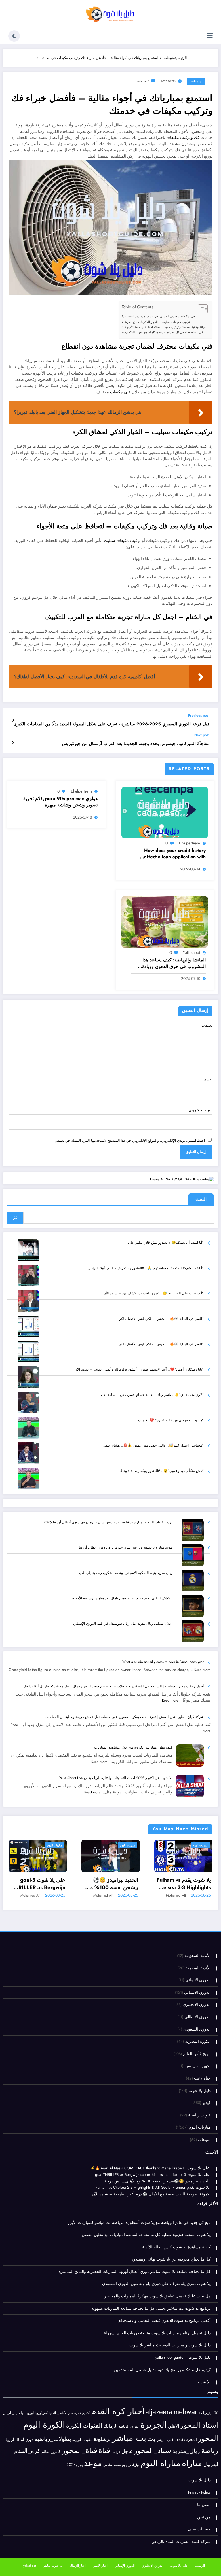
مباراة (192, 2463)
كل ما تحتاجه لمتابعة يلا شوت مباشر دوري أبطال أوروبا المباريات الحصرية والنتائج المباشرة (135, 2272)
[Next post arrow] (13, 743)
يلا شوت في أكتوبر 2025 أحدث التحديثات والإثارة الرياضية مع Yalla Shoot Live (116, 1778)
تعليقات (207, 1025)
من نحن (204, 2517)
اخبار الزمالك (78, 2566)
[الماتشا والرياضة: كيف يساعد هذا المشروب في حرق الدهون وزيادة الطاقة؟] (165, 922)
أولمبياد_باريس (14, 2413)
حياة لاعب (202, 2078)
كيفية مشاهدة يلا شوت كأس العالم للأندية (176, 2247)
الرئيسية (200, 2566)
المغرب (190, 2439)
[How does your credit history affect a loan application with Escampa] (165, 812)
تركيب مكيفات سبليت (122, 541)
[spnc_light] (14, 36)
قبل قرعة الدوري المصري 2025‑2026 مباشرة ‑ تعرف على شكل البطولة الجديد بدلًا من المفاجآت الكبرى (111, 724)
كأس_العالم (51, 2452)
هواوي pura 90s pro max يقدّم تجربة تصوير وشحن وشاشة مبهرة (60, 802)
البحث (201, 1199)
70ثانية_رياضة (208, 2413)
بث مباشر (129, 2438)
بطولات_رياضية (53, 2439)
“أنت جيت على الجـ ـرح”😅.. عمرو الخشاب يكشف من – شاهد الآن (154, 1293)
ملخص (108, 2465)
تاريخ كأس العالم (197, 2054)
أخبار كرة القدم (118, 2411)
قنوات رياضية (199, 2115)
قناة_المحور (80, 2451)
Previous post (199, 715)
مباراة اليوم (161, 2463)
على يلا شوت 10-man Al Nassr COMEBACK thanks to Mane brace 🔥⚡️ (150, 2168)
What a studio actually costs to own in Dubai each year (163, 1662)
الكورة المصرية (198, 2041)
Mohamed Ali (30, 1895)
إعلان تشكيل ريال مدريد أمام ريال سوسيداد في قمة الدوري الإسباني (123, 1624)
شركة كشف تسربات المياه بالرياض (181, 2542)
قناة (104, 2450)
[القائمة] (210, 36)
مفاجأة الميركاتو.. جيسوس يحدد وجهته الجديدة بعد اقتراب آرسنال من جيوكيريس (136, 744)
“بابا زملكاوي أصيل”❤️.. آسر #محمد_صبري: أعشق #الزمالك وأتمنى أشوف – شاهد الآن (139, 1369)
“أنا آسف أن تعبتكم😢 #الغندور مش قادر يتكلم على (166, 1243)
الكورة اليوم (44, 2425)
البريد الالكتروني (201, 1110)
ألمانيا (52, 2413)
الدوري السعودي (197, 2029)
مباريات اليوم (55, 1845)
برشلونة (102, 2439)
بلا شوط (204, 2382)
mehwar (185, 2411)
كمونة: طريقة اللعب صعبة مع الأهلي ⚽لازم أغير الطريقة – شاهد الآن (151, 2194)
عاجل (127, 2451)
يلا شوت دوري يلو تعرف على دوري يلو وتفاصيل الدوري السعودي (156, 2284)
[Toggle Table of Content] (200, 309)
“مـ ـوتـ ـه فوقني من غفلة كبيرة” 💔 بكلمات (171, 1420)
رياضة (210, 2451)
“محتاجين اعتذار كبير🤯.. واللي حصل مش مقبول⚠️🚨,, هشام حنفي (153, 1445)
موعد (93, 2463)
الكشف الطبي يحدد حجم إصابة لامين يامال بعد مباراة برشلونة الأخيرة (122, 1598)
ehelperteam (189, 843)
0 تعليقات (143, 81)
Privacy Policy (199, 2492)
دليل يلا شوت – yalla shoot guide (183, 2357)
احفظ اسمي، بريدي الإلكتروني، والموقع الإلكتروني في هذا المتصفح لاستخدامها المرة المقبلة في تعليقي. (129, 1141)
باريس (161, 2440)
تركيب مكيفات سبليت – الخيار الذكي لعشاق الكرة (158, 322)
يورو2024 (75, 2465)
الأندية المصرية (198, 1968)
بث (151, 2439)
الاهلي (173, 2426)
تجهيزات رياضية (198, 2066)
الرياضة (124, 2426)
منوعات (196, 81)
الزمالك (110, 2426)
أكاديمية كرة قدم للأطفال (73, 2413)
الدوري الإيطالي (198, 2017)
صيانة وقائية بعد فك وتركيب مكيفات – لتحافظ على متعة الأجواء (166, 327)
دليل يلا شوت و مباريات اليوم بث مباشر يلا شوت (170, 2345)
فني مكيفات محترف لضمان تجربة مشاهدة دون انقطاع (160, 316)
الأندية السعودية (198, 1956)
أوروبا (30, 2413)
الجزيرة (154, 2425)
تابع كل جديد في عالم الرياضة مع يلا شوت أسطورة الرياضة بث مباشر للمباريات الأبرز (139, 2223)
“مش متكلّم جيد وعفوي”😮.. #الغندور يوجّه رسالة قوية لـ (162, 1471)
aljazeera (159, 2412)
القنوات (93, 2425)
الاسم (208, 1079)
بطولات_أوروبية (82, 2440)
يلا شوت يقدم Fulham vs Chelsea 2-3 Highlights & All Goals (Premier (184, 1884)
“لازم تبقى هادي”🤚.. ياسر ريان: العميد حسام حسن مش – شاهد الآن (152, 1395)
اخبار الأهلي (100, 2566)
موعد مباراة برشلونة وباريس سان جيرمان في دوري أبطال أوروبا (126, 1547)
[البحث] (15, 1218)
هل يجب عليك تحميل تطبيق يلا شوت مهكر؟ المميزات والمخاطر (157, 2296)
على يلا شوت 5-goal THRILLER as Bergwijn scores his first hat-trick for (38, 1884)
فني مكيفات (120, 392)
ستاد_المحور (153, 2451)
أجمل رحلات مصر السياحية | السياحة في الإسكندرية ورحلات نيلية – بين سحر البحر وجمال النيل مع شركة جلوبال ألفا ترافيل (114, 1686)
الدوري (135, 2426)
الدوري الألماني (198, 1980)
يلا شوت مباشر (53, 2566)
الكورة (74, 2426)
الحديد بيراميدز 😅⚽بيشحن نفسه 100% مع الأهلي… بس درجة (113, 1884)
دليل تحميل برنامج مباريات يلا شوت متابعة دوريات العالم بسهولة (157, 2333)
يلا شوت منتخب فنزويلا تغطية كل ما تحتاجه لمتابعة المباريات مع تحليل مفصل (146, 2235)
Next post (202, 735)
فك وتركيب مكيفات (183, 138)
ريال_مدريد (186, 2451)
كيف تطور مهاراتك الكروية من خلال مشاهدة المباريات (133, 1747)
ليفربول (211, 2464)
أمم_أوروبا (41, 2413)
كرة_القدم (27, 2451)
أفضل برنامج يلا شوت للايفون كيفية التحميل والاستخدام (164, 2321)
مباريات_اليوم (131, 2465)
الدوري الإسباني (197, 1992)
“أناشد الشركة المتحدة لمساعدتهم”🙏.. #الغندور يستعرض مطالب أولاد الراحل (146, 1268)
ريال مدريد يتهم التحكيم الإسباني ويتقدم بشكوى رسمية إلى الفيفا (125, 1573)
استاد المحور (199, 2425)
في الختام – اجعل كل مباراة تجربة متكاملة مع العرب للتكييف (164, 332)
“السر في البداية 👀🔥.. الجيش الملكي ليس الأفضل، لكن (161, 1319)
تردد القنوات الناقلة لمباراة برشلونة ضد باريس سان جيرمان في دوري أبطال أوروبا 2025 (108, 1522)
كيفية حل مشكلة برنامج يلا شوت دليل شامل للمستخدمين (162, 2370)
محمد (117, 2465)
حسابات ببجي (199, 2529)
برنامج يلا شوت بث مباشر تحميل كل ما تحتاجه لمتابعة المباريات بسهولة (151, 2308)
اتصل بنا (204, 2505)
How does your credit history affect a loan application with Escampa (175, 854)
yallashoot (192, 952)
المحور (208, 2438)
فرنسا (116, 2452)
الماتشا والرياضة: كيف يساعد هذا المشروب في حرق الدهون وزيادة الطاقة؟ (174, 963)
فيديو (206, 2103)
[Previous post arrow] (13, 720)
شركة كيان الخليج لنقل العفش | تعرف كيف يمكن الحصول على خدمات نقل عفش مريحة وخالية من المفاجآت (125, 1717)
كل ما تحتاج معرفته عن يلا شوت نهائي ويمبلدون (170, 2259)
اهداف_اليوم (175, 2440)
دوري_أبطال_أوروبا (19, 2440)
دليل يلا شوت (200, 2091)
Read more (202, 1670)
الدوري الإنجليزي (197, 2005)
